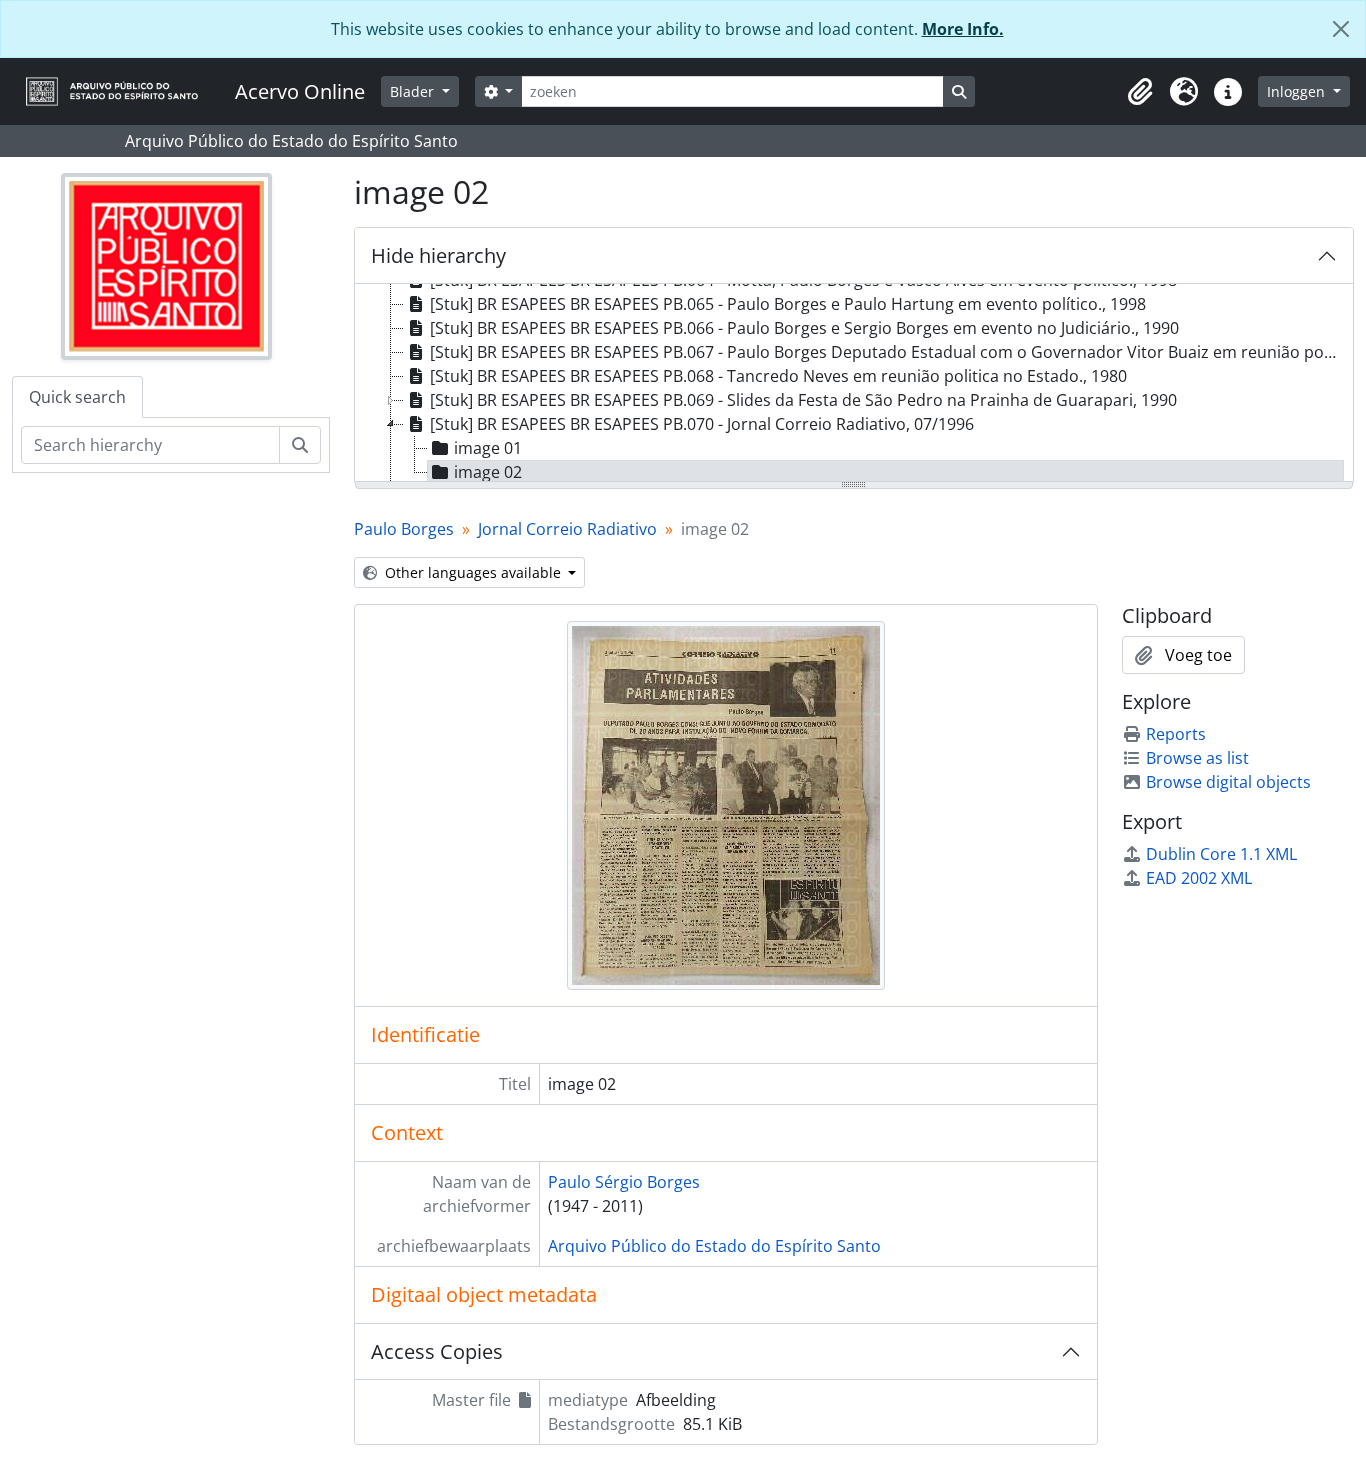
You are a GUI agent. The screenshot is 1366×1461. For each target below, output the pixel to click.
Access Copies (437, 1351)
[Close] (1341, 29)
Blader (414, 91)
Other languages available (473, 572)
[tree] (854, 384)
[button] (1140, 92)
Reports (1176, 734)
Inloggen (1298, 91)
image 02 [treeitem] (488, 472)
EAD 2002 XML (1199, 878)
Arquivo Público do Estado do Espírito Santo (714, 1246)
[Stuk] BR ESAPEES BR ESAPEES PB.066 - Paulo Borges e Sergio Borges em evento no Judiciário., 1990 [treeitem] (804, 328)
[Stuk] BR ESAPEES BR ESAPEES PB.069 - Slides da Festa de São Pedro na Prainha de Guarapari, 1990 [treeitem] (803, 400)
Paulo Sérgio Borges (624, 1182)
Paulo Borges (404, 529)
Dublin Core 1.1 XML (1221, 854)
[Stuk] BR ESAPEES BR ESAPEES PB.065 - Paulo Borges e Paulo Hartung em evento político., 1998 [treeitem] (788, 304)
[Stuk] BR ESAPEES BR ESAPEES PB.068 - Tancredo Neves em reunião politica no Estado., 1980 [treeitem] (778, 376)
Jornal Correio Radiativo (567, 529)
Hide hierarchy (438, 255)
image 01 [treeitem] (488, 448)
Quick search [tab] (77, 397)
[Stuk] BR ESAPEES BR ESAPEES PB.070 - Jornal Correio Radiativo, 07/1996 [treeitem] (702, 424)
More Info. (963, 29)
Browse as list (1197, 758)
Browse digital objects (1228, 782)
